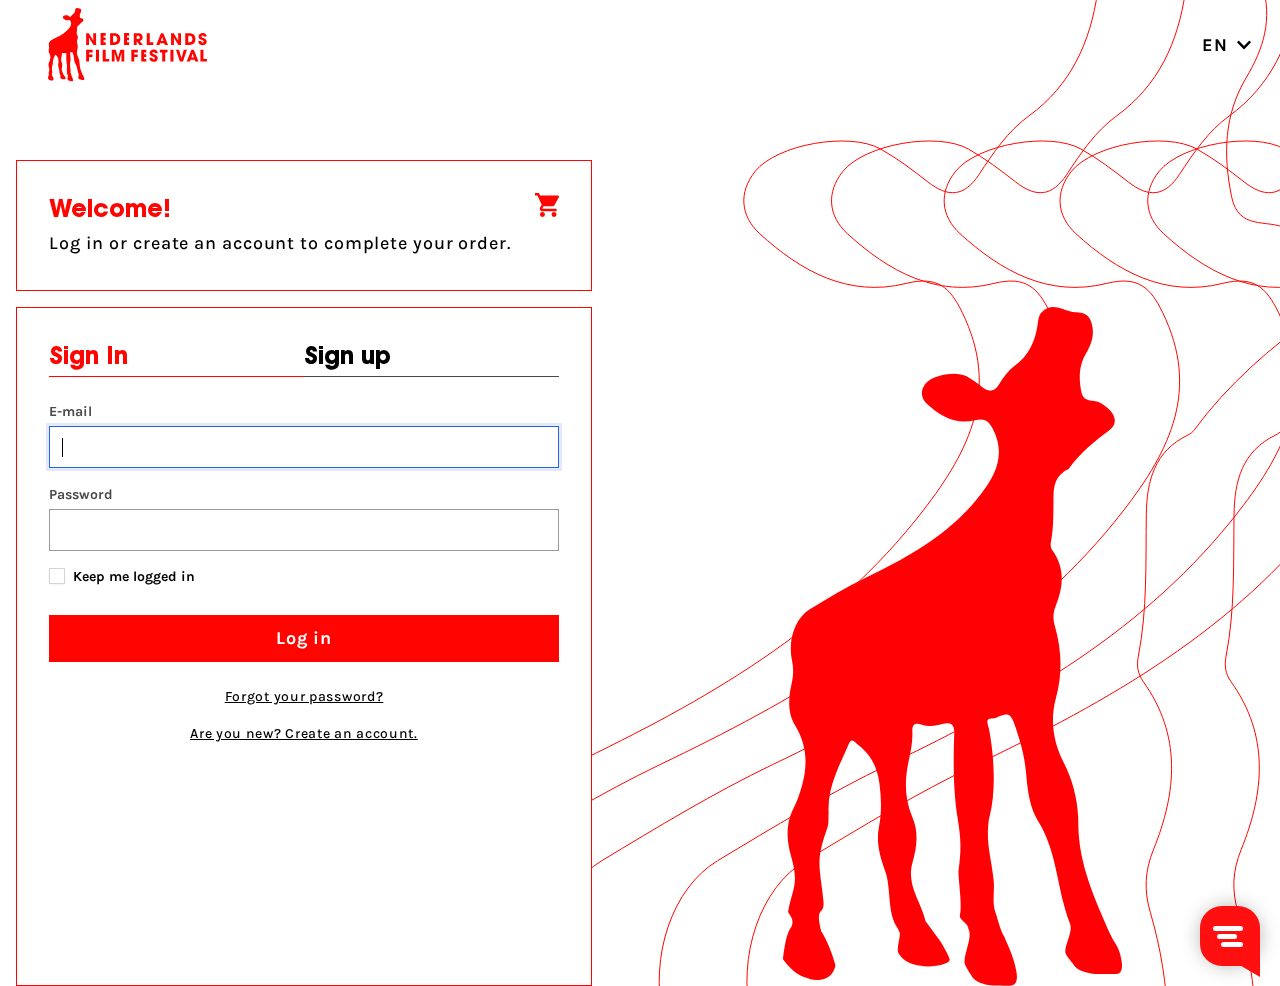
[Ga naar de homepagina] (128, 45)
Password (81, 494)
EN (1215, 45)
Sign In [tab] (88, 358)
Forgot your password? (304, 696)
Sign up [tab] (347, 358)
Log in (304, 638)
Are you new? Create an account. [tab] (304, 733)
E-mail (70, 411)
